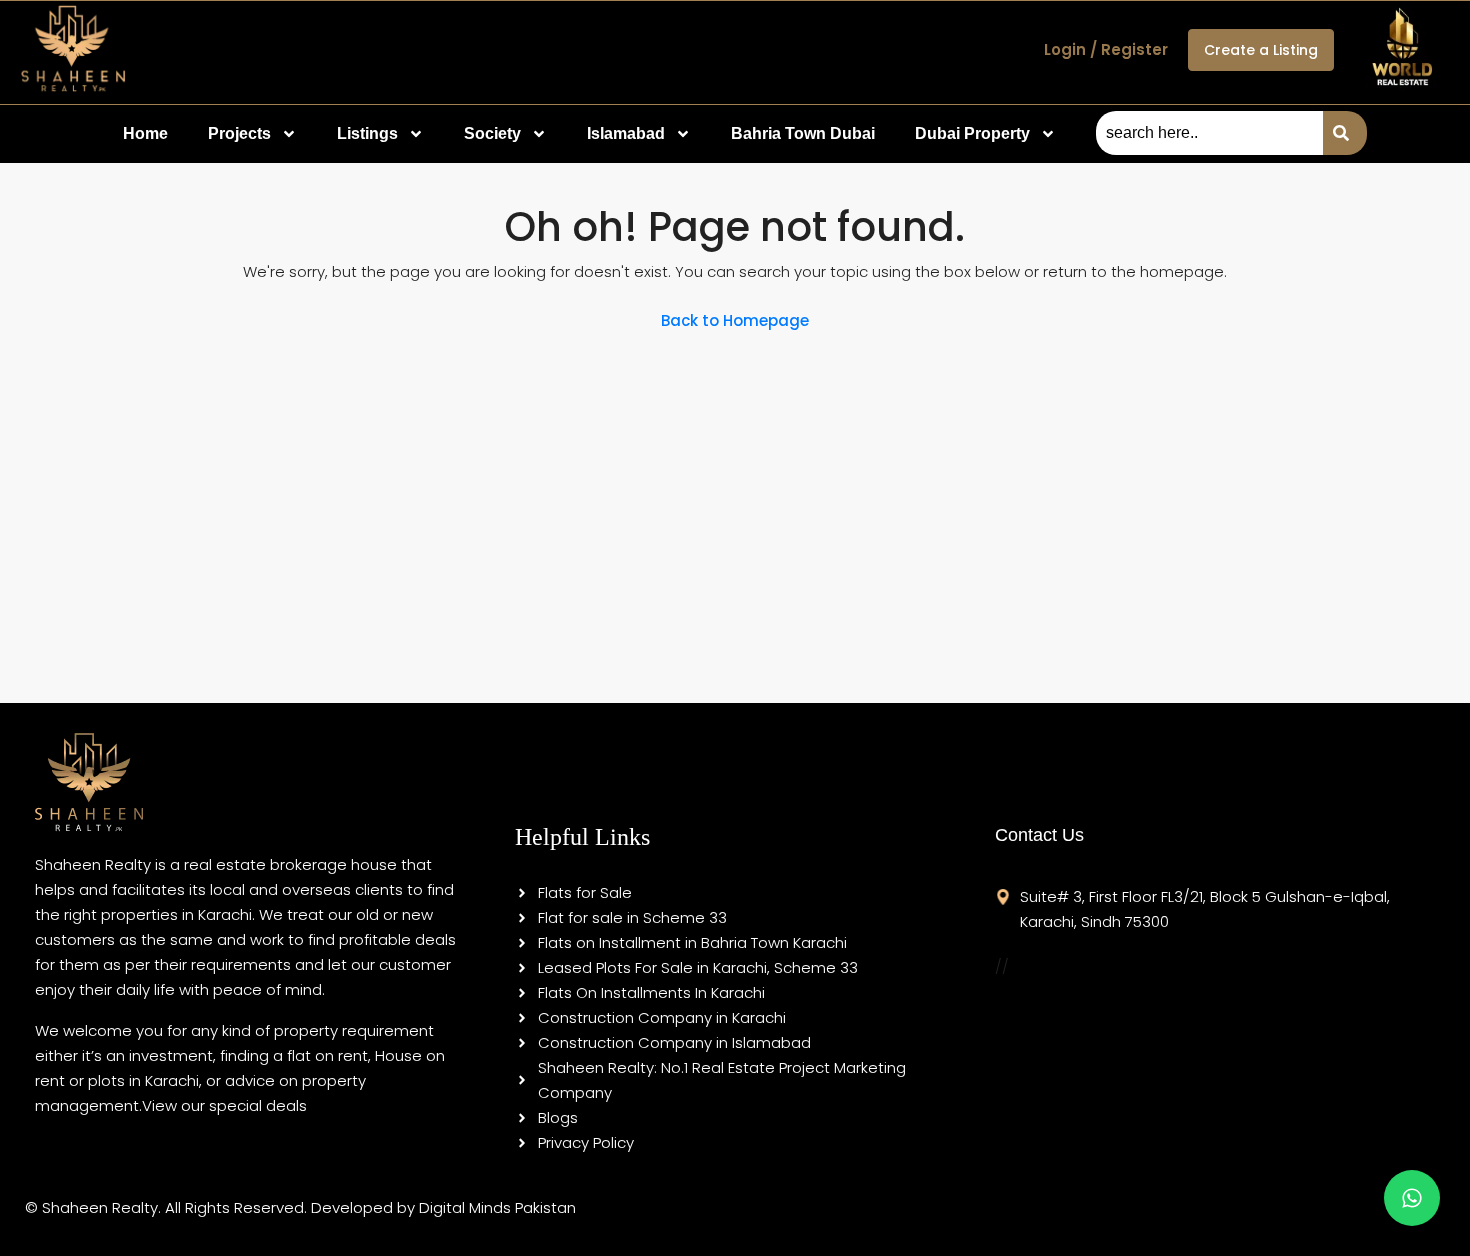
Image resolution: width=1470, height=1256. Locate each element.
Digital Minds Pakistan (497, 1207)
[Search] (1345, 133)
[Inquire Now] (1412, 1198)
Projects (239, 133)
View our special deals (224, 1105)
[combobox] (1209, 133)
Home (145, 133)
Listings (367, 133)
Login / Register (1106, 49)
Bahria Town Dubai (803, 133)
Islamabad (626, 133)
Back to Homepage (735, 320)
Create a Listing (1261, 50)
